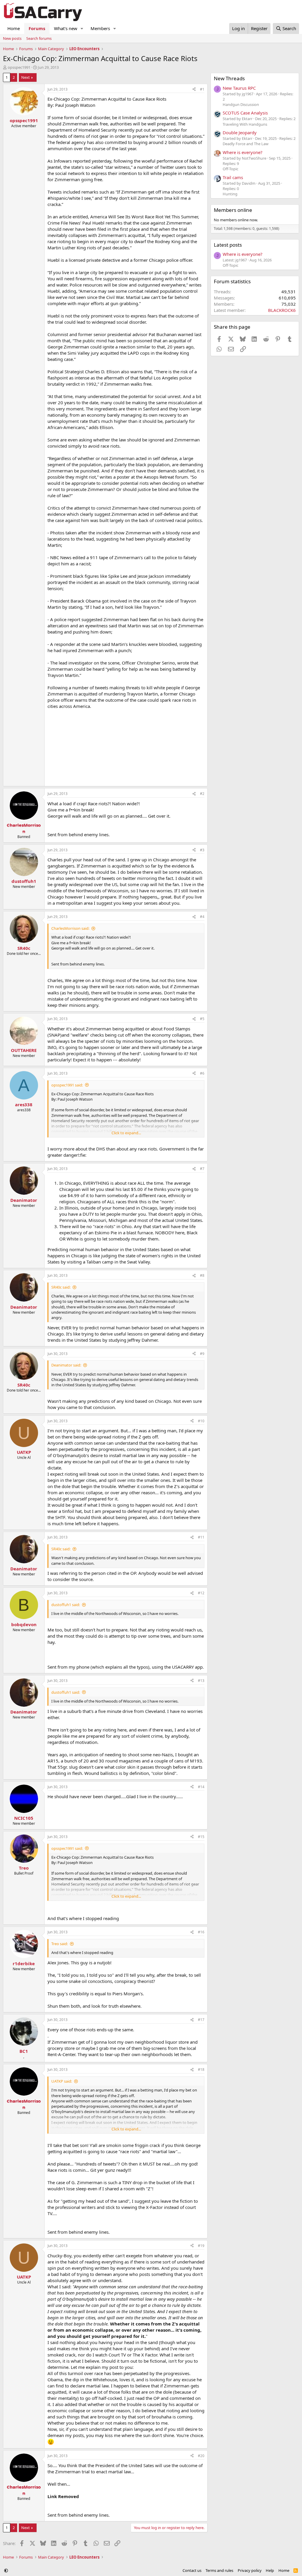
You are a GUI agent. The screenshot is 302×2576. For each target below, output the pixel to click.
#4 (202, 917)
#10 (201, 1421)
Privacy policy (250, 2570)
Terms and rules (219, 2570)
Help (270, 2570)
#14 (201, 1787)
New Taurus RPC (239, 88)
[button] (82, 28)
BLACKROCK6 (282, 310)
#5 (202, 1019)
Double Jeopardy (240, 132)
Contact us (192, 2570)
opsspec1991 (19, 67)
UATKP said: (62, 2081)
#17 (201, 2020)
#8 (202, 1275)
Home (14, 28)
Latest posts (228, 245)
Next (26, 77)
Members (100, 28)
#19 (201, 2246)
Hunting (230, 194)
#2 (202, 794)
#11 (201, 1537)
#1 (202, 89)
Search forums (39, 38)
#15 (201, 1837)
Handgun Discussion (241, 104)
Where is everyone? (243, 152)
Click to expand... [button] (126, 1133)
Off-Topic (230, 169)
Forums (37, 28)
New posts (12, 38)
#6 (202, 1073)
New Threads (229, 78)
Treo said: (60, 1944)
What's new (66, 28)
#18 (201, 2070)
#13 (201, 1681)
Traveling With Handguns (245, 124)
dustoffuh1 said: (66, 1605)
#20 (201, 2456)
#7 (202, 1169)
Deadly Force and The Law (246, 144)
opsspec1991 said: (67, 1085)
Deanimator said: (66, 1365)
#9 (202, 1354)
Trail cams (233, 177)
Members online (233, 210)
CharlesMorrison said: (70, 928)
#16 (201, 1932)
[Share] (194, 90)
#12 (201, 1593)
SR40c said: (61, 1287)
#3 (202, 850)
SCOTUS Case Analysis (245, 113)
